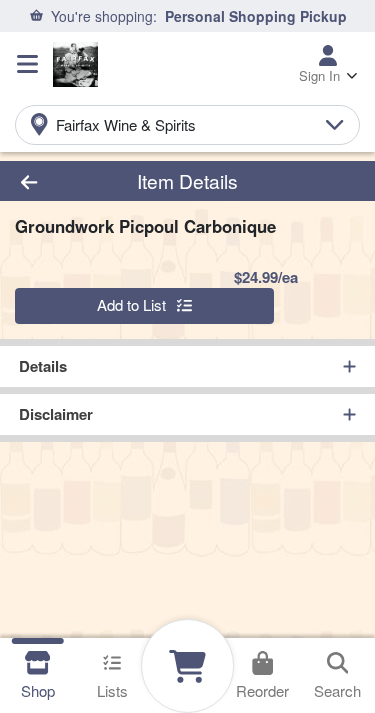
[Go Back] (58, 181)
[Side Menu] (27, 64)
